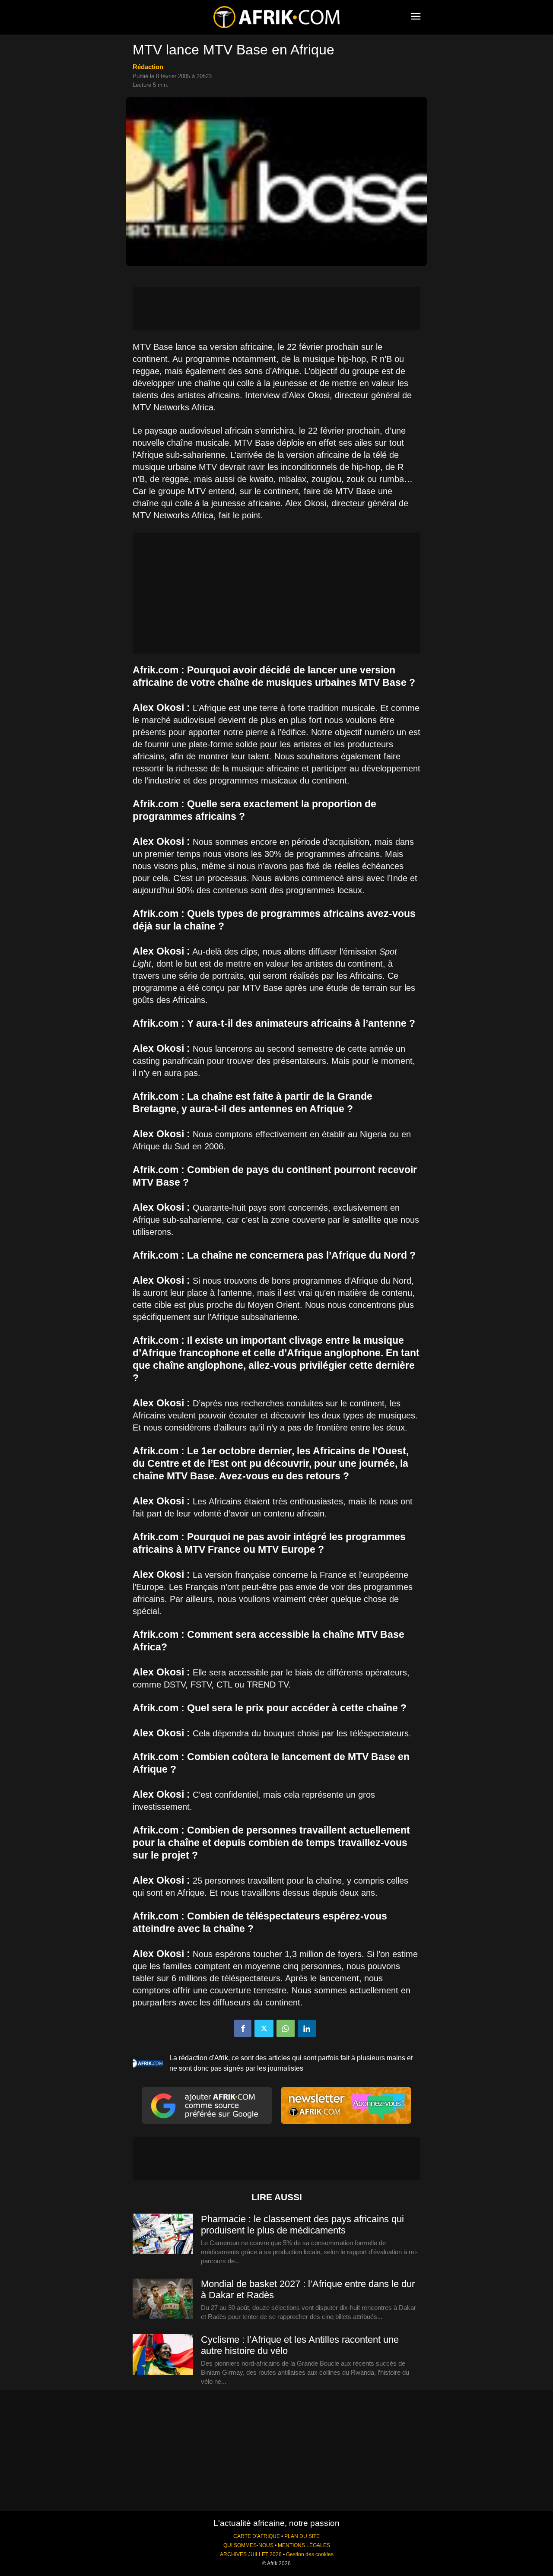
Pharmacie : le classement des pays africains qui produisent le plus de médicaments (302, 2225)
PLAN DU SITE (302, 2536)
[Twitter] (264, 2028)
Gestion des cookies (310, 2554)
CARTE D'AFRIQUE (257, 2536)
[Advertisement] (276, 309)
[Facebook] (243, 2028)
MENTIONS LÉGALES (304, 2545)
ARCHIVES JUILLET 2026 (251, 2554)
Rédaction (148, 67)
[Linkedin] (307, 2028)
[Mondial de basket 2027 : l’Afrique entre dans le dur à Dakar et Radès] (163, 2299)
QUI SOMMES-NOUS (248, 2545)
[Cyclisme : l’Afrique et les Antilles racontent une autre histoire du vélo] (163, 2355)
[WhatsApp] (286, 2028)
